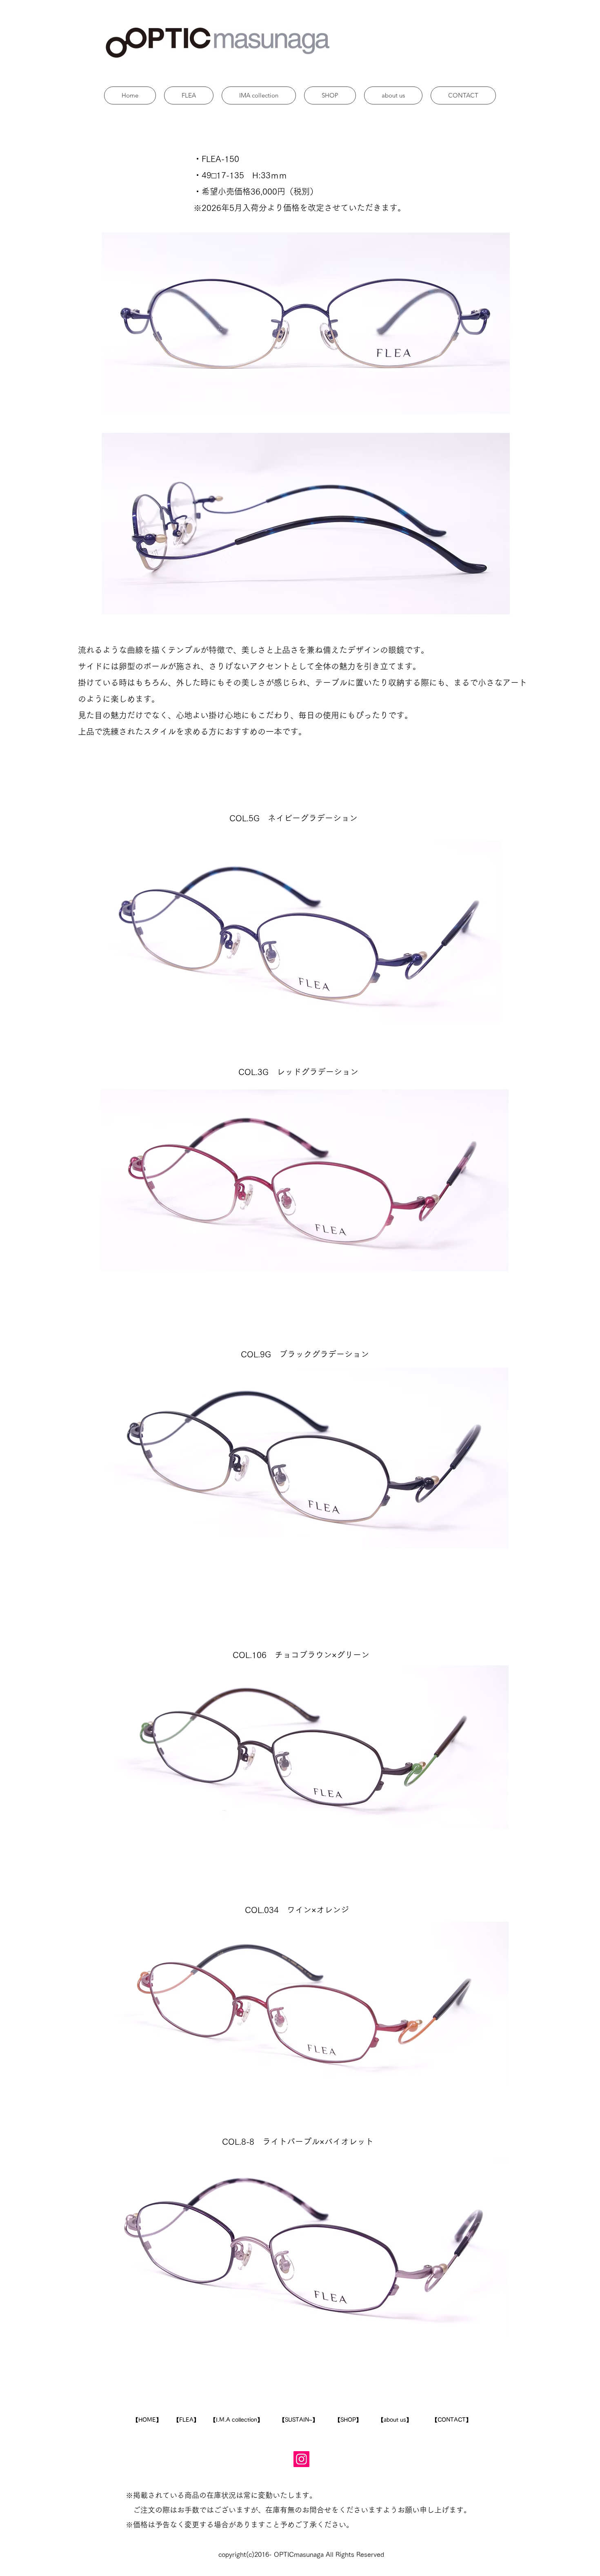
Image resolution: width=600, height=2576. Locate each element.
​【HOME (144, 2420)
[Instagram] (301, 2459)
